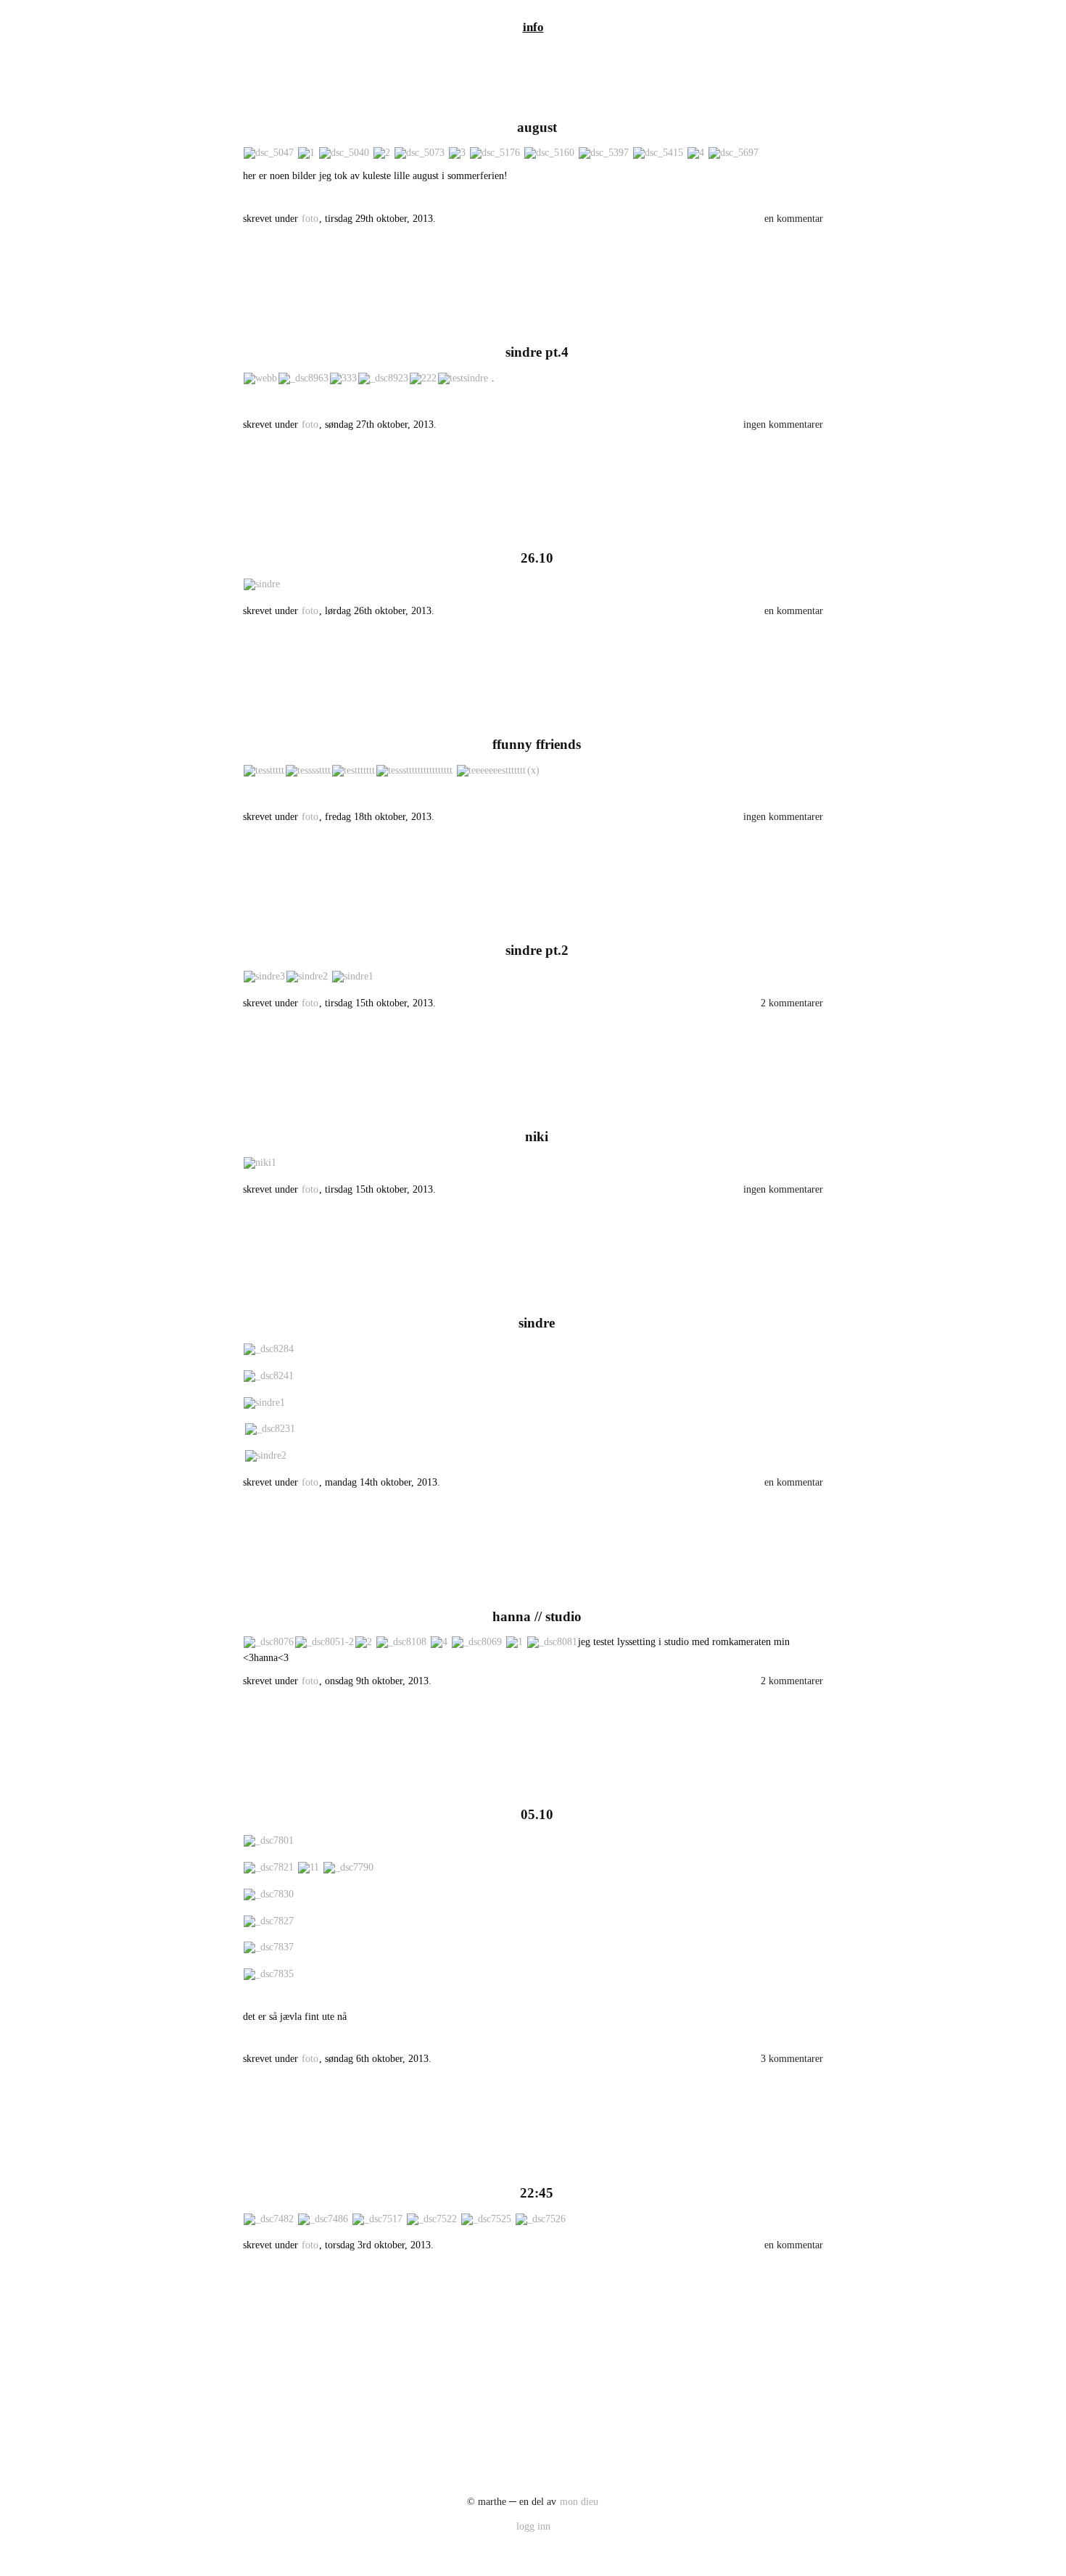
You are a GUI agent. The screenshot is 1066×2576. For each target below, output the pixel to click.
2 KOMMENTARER (792, 1003)
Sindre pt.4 (537, 352)
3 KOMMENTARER (792, 2059)
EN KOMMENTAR (794, 219)
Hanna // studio (537, 1616)
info (533, 27)
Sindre (537, 1323)
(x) (533, 770)
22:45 (537, 2193)
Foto (310, 219)
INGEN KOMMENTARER (783, 424)
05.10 (537, 1814)
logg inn (533, 2526)
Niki (537, 1136)
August (537, 127)
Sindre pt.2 (537, 950)
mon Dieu (579, 2502)
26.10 (537, 558)
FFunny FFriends (537, 744)
